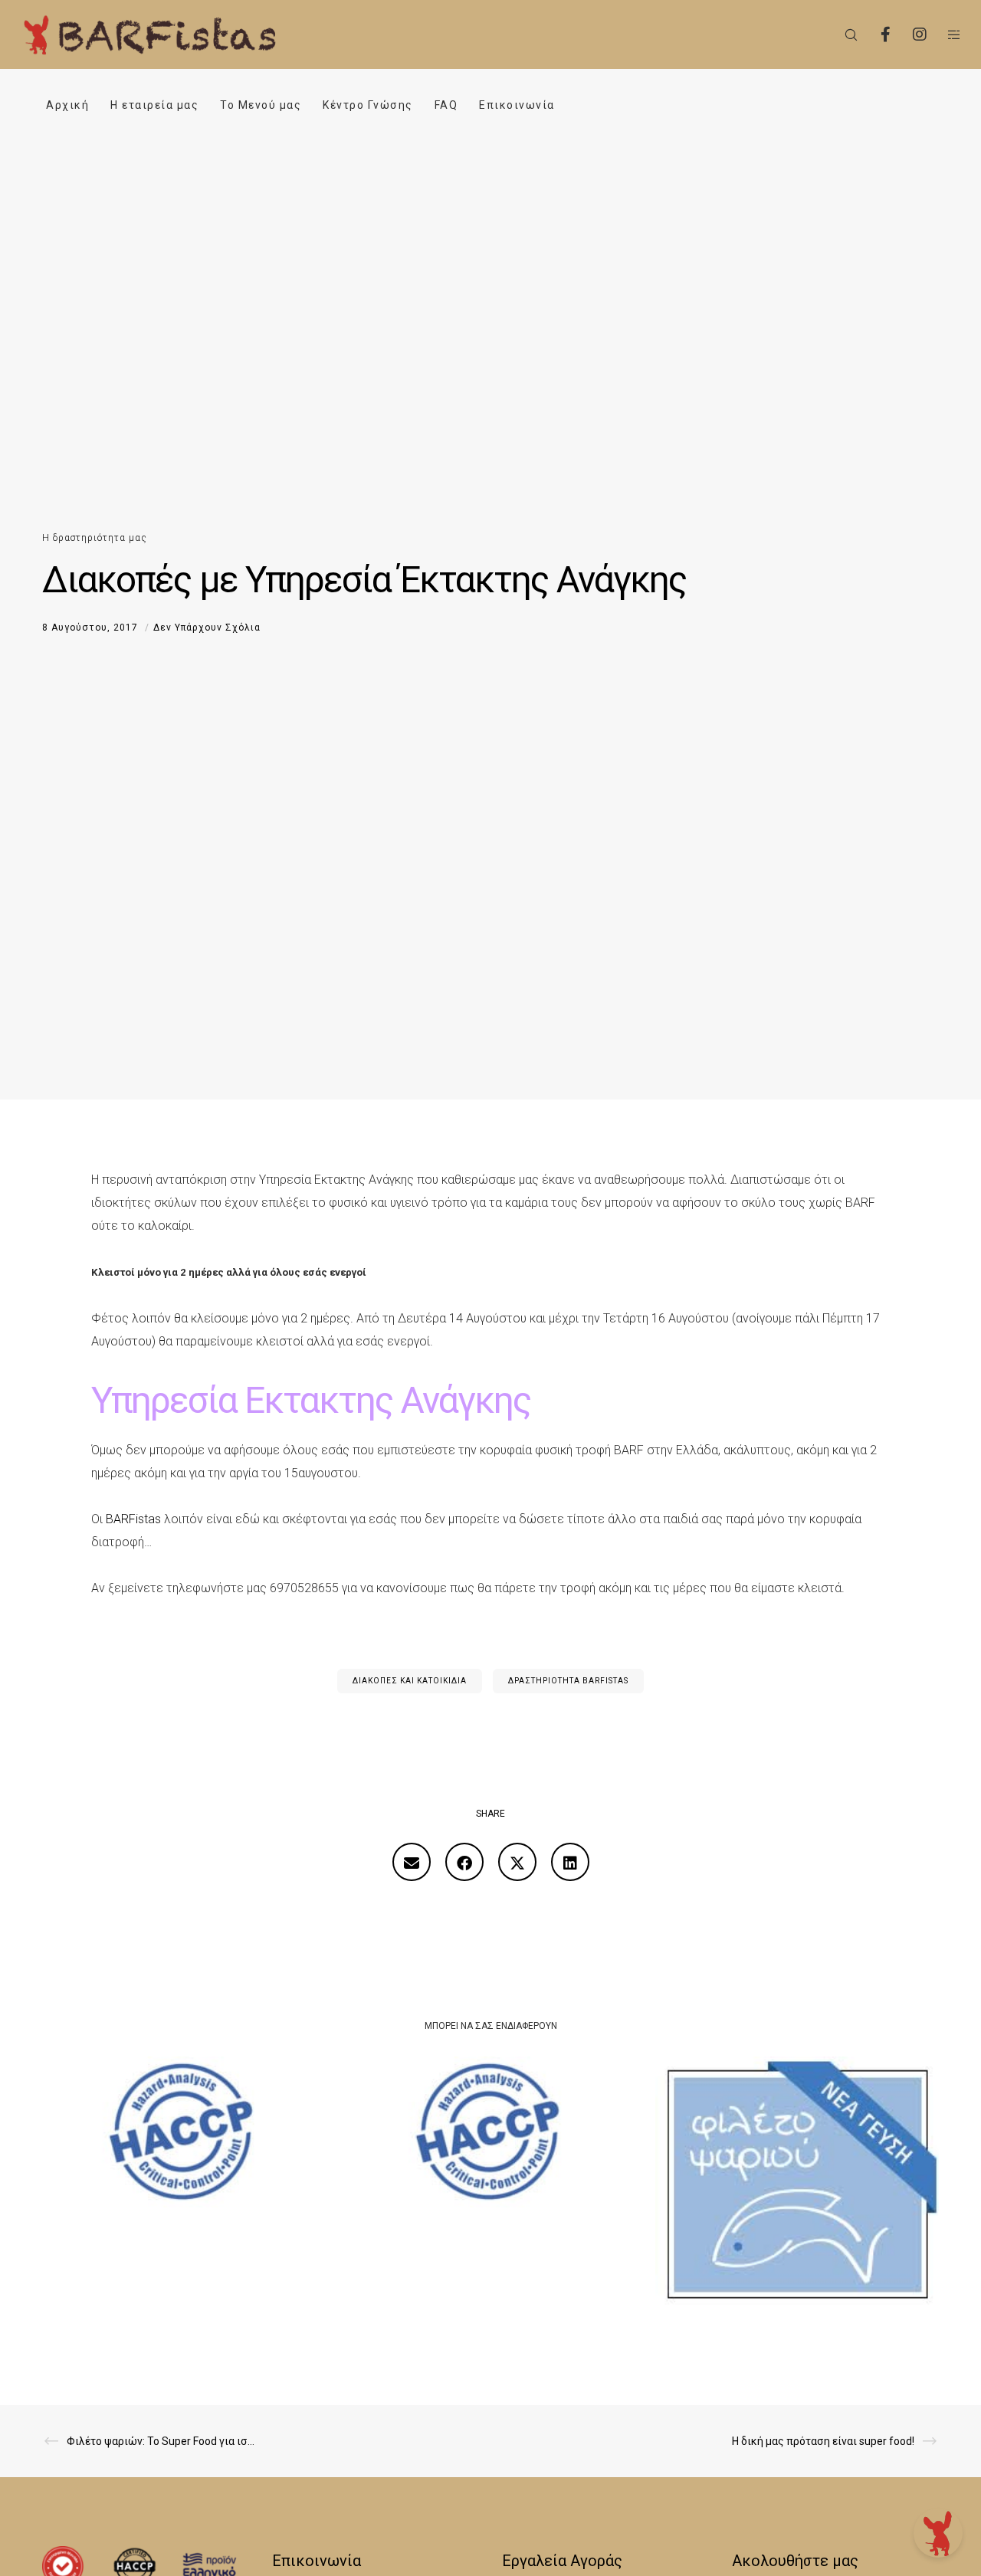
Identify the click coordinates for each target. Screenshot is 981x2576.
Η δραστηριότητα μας (95, 538)
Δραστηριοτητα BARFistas (568, 1681)
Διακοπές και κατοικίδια (410, 1681)
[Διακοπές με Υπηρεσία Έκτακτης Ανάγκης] (412, 1862)
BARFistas (133, 1519)
